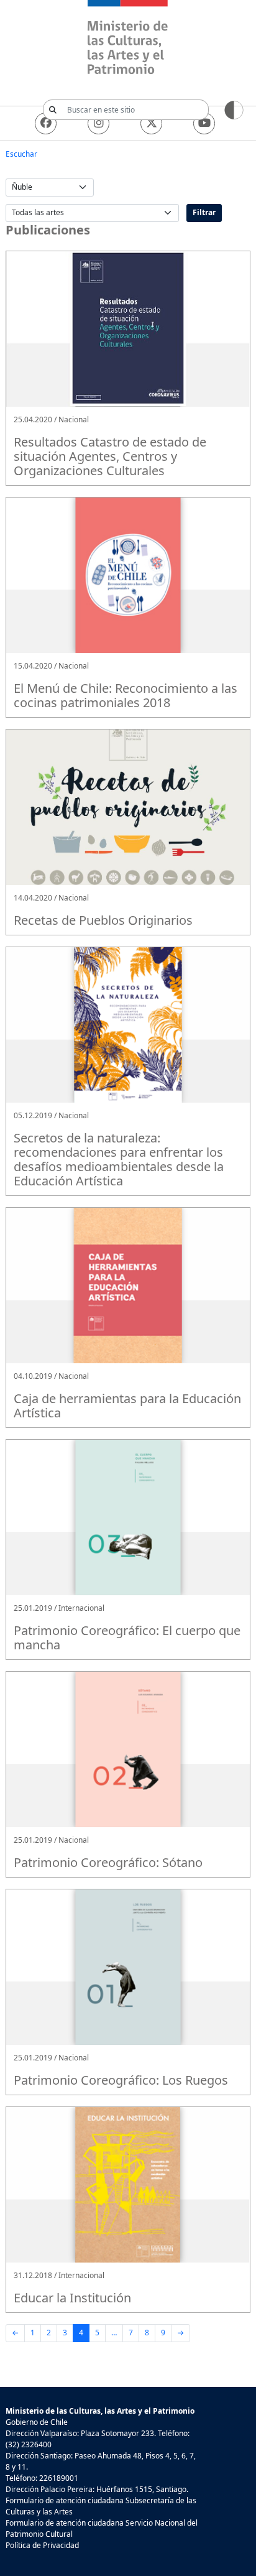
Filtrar (204, 212)
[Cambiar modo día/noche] (234, 109)
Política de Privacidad (42, 2545)
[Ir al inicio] (128, 39)
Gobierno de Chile (37, 2422)
